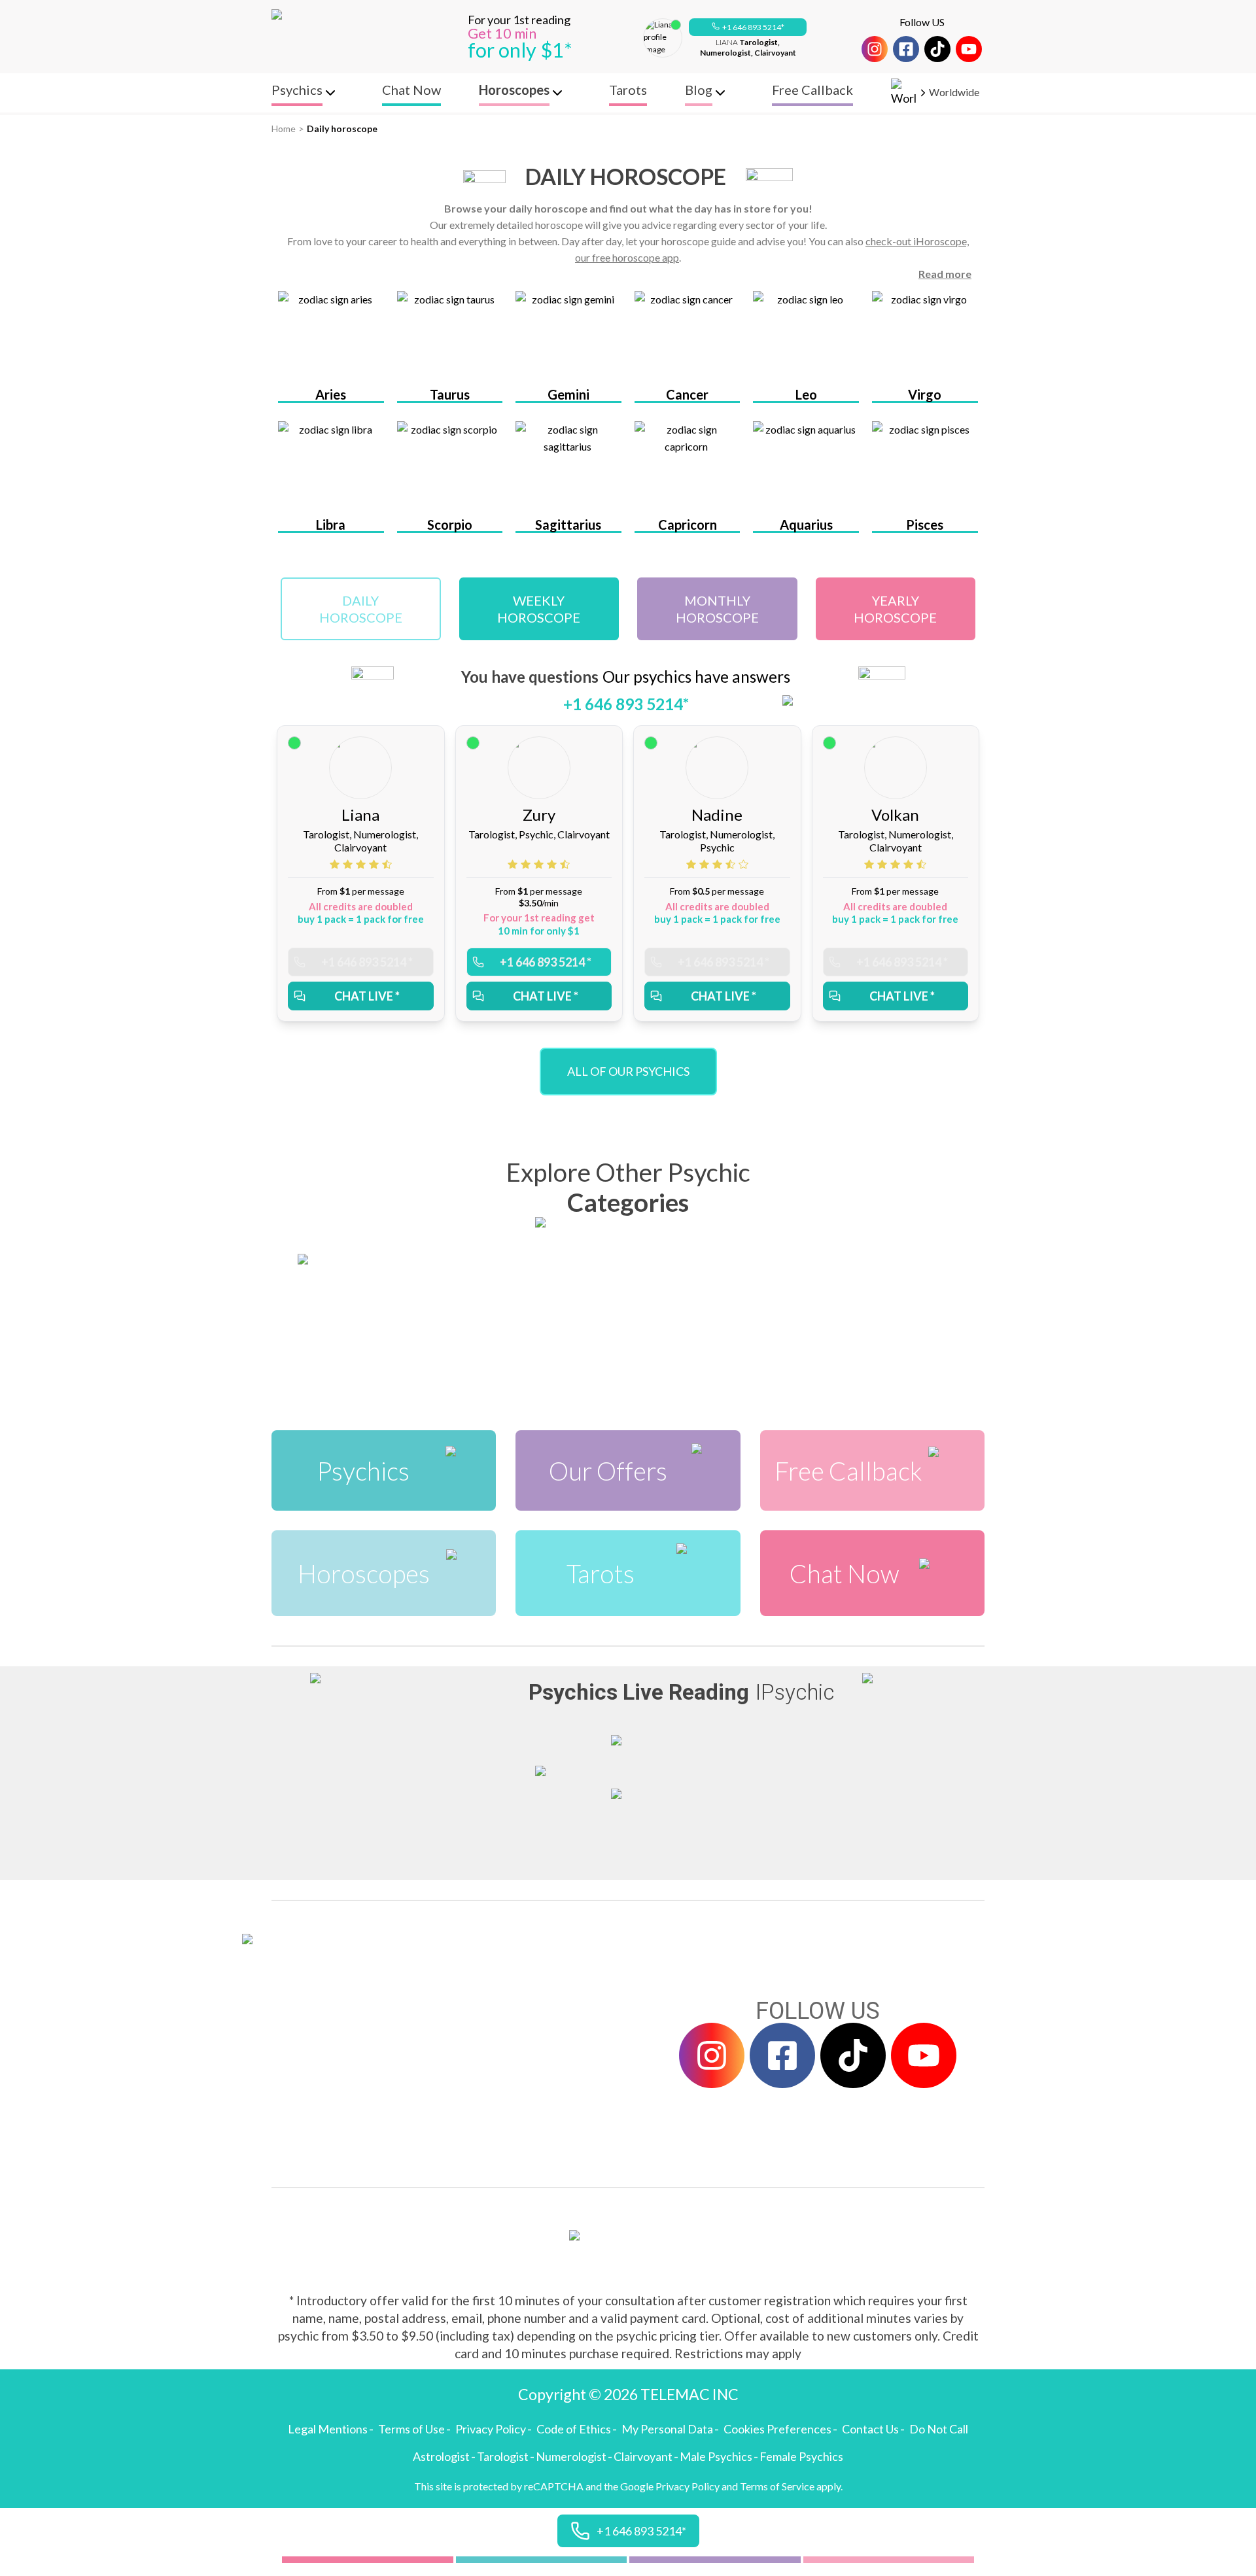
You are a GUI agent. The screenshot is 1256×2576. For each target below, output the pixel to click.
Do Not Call (939, 2429)
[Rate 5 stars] (387, 864)
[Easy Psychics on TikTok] (937, 49)
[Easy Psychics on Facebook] (906, 49)
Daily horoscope (342, 129)
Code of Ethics (574, 2429)
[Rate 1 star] (336, 864)
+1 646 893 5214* (753, 27)
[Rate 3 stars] (362, 864)
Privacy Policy (491, 2429)
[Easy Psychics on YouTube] (969, 49)
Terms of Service (777, 2486)
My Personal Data (667, 2429)
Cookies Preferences (777, 2429)
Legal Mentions (328, 2429)
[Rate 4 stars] (375, 864)
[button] (748, 27)
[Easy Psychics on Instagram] (875, 49)
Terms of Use (411, 2429)
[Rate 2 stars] (349, 864)
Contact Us (870, 2429)
